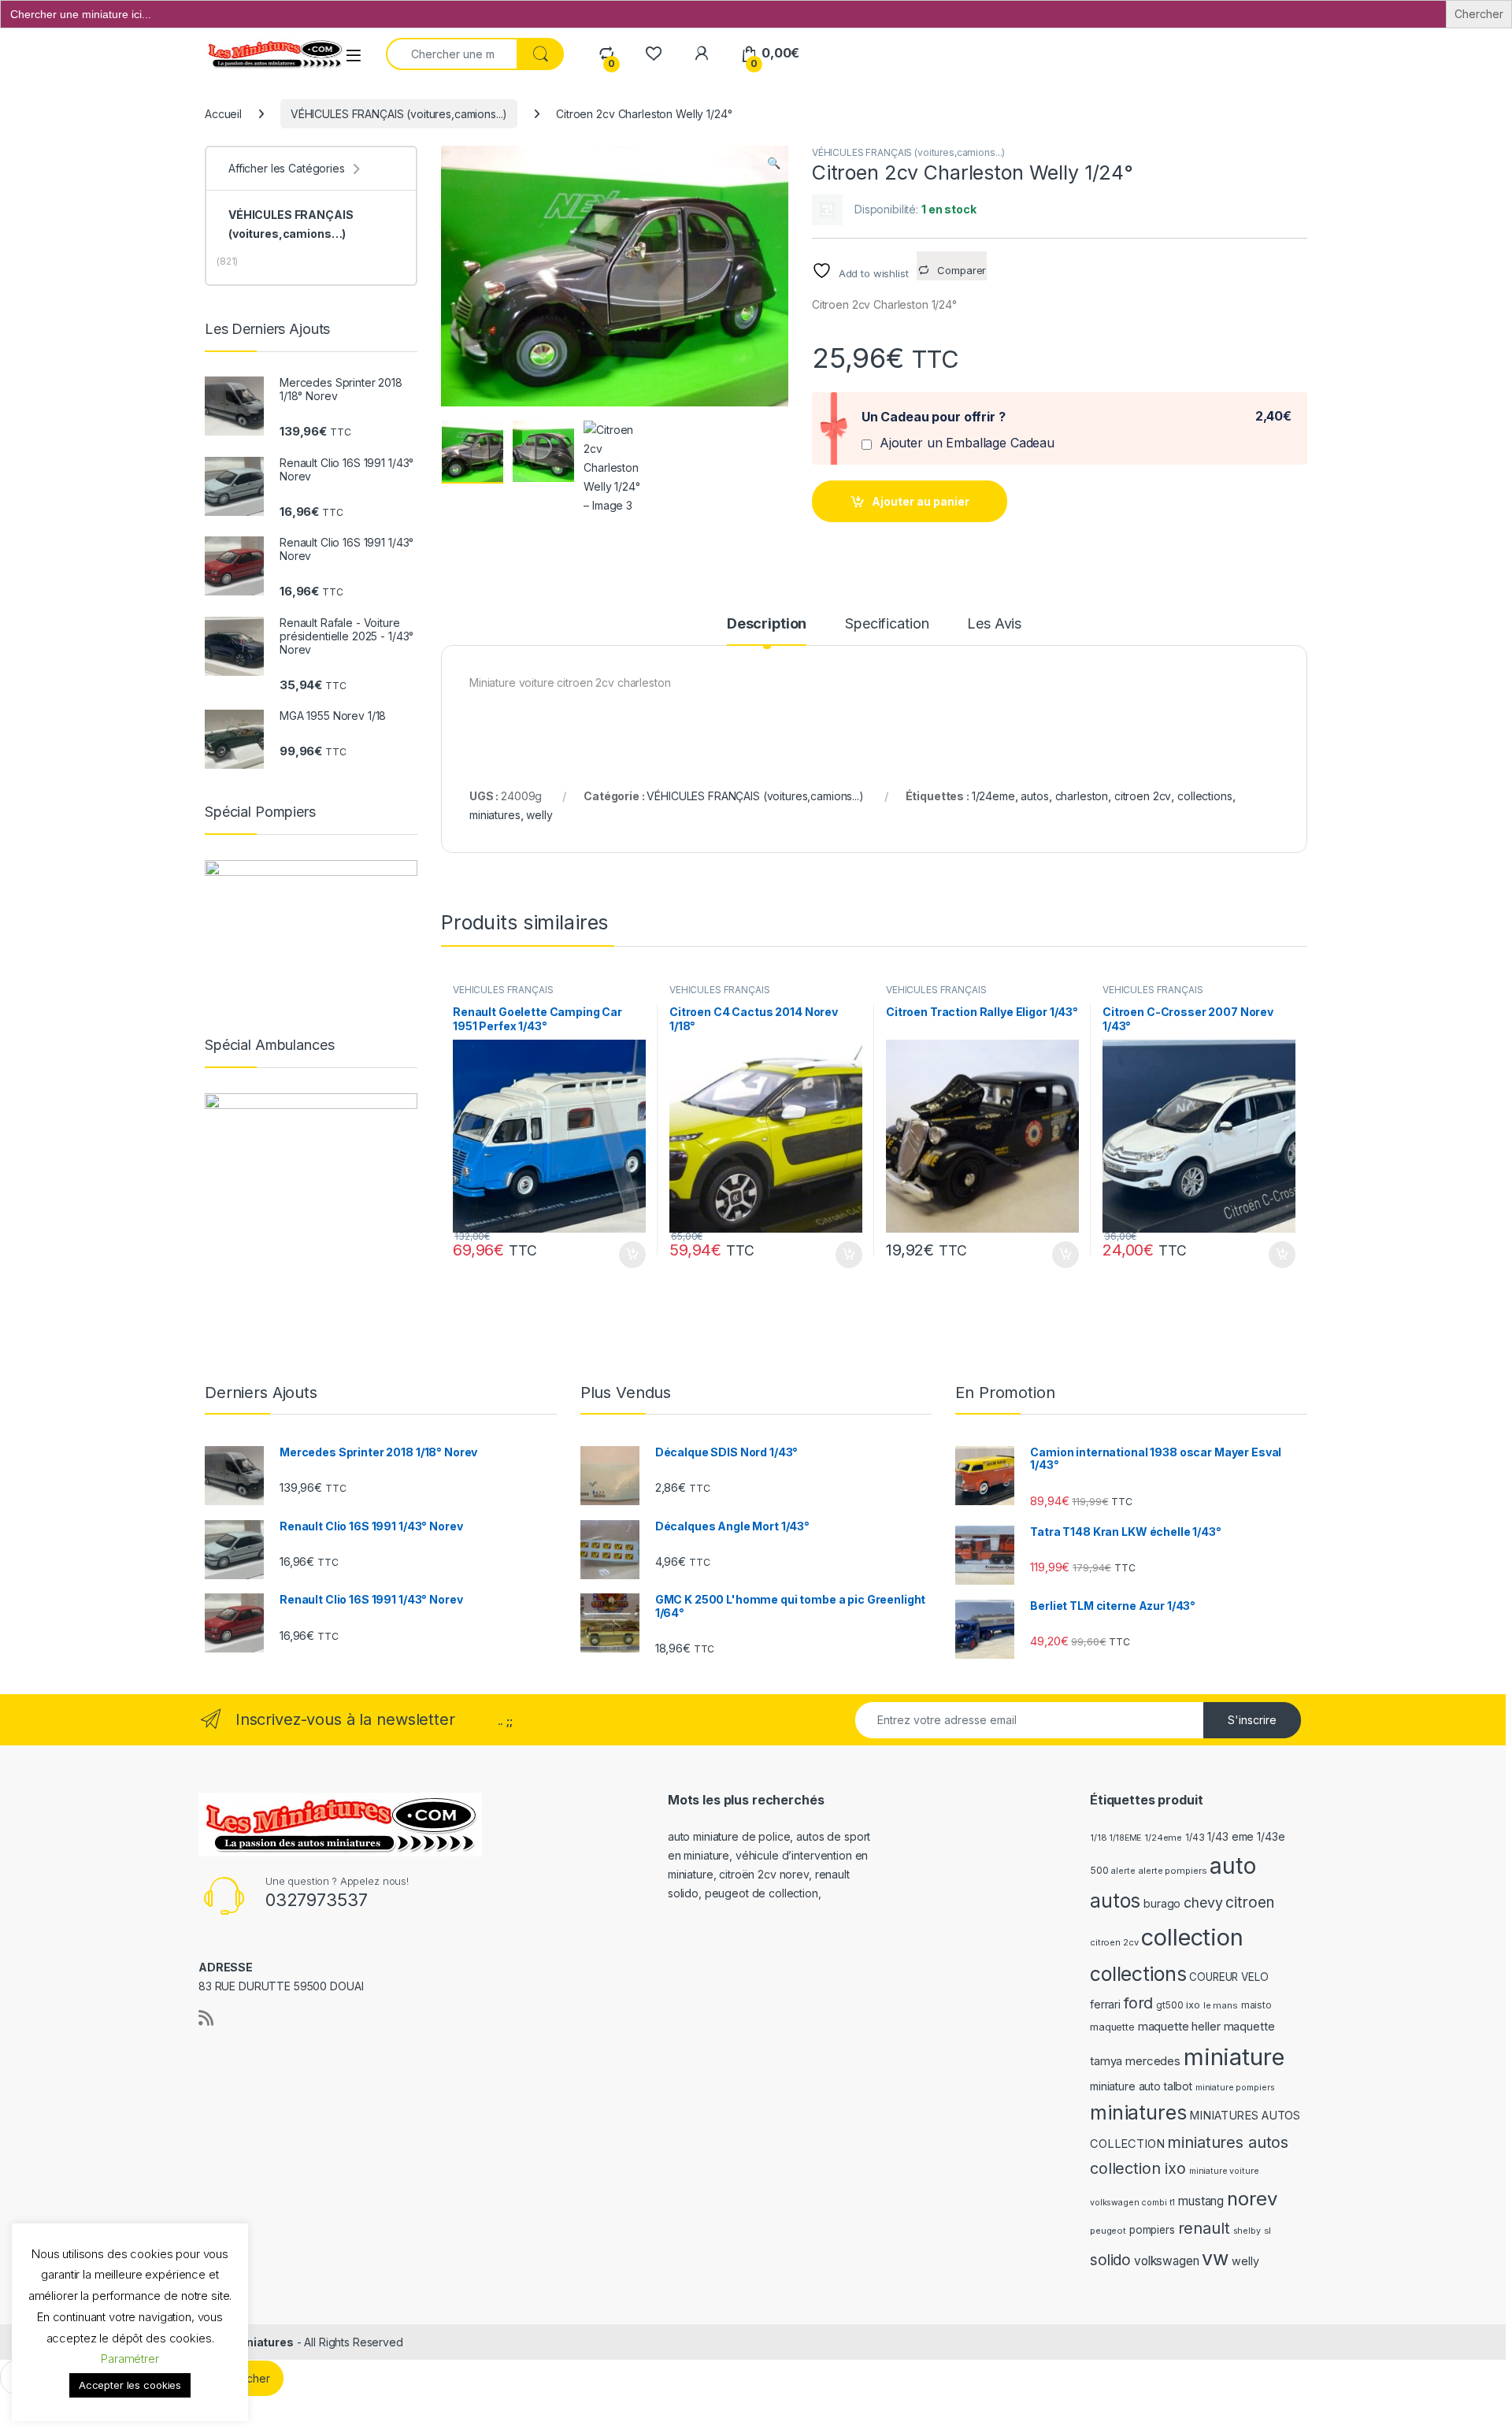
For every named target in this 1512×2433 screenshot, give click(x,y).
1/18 (1098, 1838)
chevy (1203, 1903)
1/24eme (993, 796)
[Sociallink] (206, 2018)
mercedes (1153, 2061)
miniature (1234, 2057)
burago (1162, 1903)
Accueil (223, 114)
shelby (1247, 2231)
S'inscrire (1252, 1720)
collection (1192, 1937)
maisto (1256, 2005)
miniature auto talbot (1141, 2086)
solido (1110, 2260)
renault (1204, 2228)
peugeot (1108, 2231)
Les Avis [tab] (994, 624)
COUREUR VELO (1228, 1977)
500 (1099, 1870)
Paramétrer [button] (130, 2359)
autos (1034, 796)
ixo (1193, 2005)
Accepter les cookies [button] (130, 2385)
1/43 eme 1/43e (1246, 1836)
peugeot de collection (762, 1893)
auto (1232, 1866)
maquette (1112, 2027)
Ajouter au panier (921, 501)
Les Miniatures (252, 2342)
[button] (774, 163)
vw (1215, 2258)
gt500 (1169, 2005)
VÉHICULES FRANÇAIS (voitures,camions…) (291, 224)
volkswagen (1167, 2261)
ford (1138, 2003)
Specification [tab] (887, 624)
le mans (1221, 2005)
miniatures (495, 815)
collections (1204, 796)
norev (1252, 2199)
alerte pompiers (1172, 1871)
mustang (1201, 2201)
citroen (1249, 1903)
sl (1268, 2231)
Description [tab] (767, 624)
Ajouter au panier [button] (628, 1255)
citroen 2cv (1143, 796)
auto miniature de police (729, 1836)
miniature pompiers (1235, 2088)
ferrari (1105, 2004)
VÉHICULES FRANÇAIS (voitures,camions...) (399, 114)
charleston (1082, 796)
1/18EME (1125, 1838)
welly (539, 815)
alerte (1123, 1871)
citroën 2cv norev (764, 1874)
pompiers (1152, 2230)
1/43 (1195, 1838)
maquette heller (1179, 2027)
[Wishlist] (653, 53)
